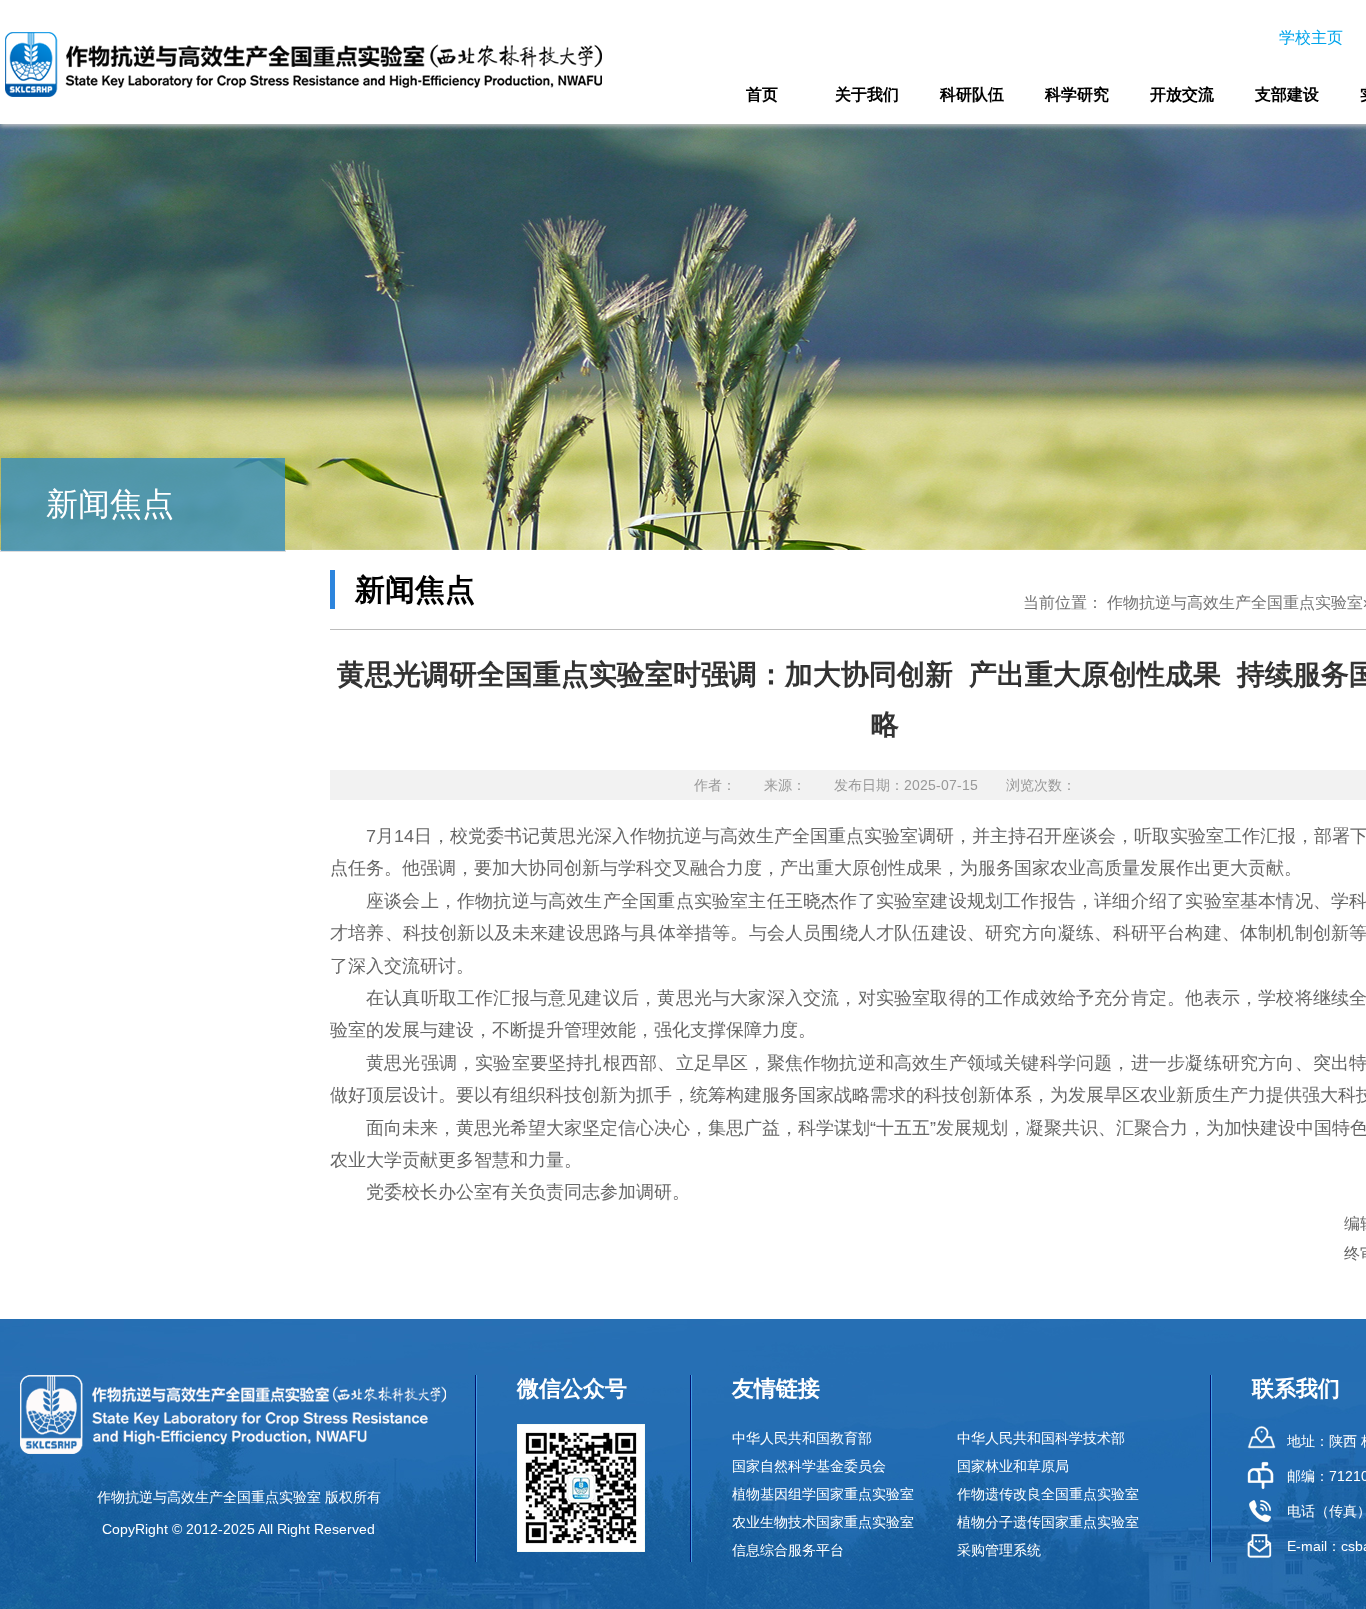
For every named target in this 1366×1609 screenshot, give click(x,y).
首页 (762, 94)
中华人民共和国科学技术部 (1041, 1438)
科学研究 (1077, 94)
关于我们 (867, 94)
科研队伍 (972, 94)
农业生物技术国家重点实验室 (823, 1522)
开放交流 (1182, 94)
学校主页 (1311, 37)
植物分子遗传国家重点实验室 (1048, 1522)
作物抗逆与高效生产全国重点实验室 (1235, 602)
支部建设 (1287, 94)
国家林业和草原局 (1013, 1466)
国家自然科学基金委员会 (809, 1466)
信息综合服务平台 (788, 1550)
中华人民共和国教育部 (802, 1438)
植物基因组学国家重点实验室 (823, 1494)
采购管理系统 (999, 1550)
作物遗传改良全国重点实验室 (1048, 1494)
